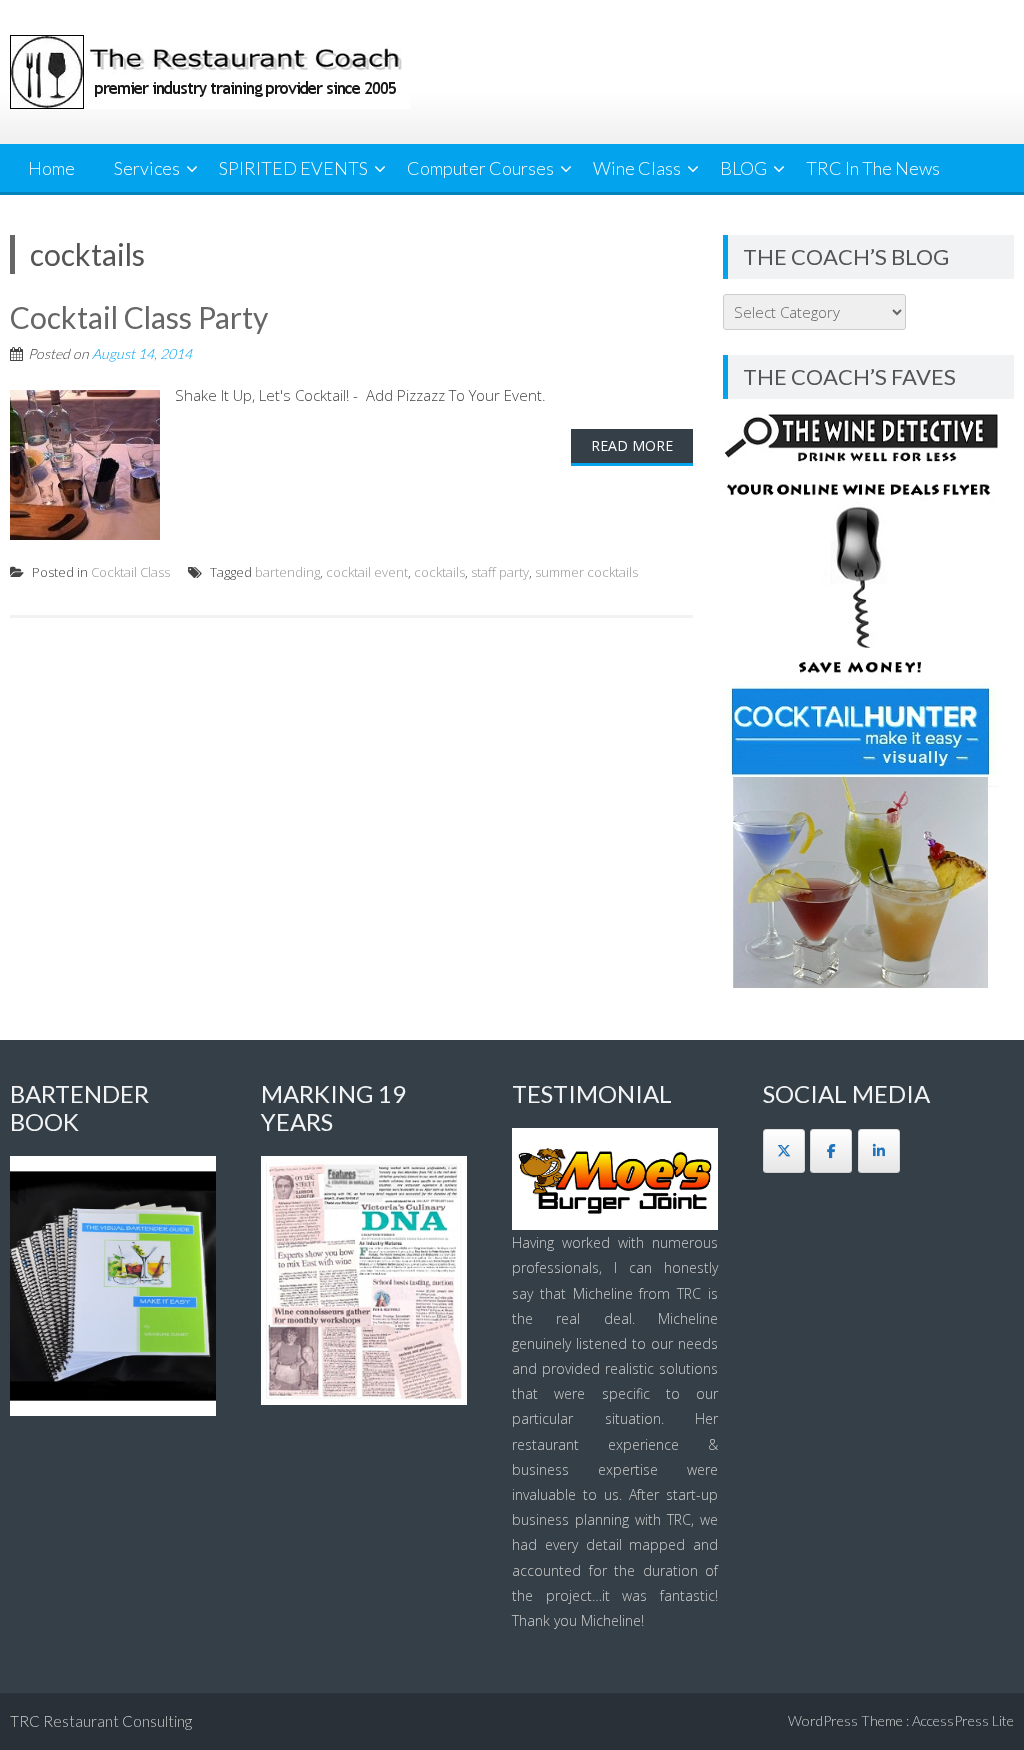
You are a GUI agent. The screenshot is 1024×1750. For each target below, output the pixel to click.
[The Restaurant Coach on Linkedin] (879, 1151)
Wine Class (637, 168)
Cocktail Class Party (139, 317)
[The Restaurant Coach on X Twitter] (784, 1151)
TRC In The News (873, 168)
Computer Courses (480, 168)
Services (147, 168)
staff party (500, 572)
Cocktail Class (130, 572)
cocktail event (367, 572)
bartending (287, 572)
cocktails (439, 572)
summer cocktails (586, 572)
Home (51, 168)
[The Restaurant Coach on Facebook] (831, 1151)
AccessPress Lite (963, 1720)
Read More (632, 445)
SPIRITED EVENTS (293, 168)
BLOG (743, 168)
